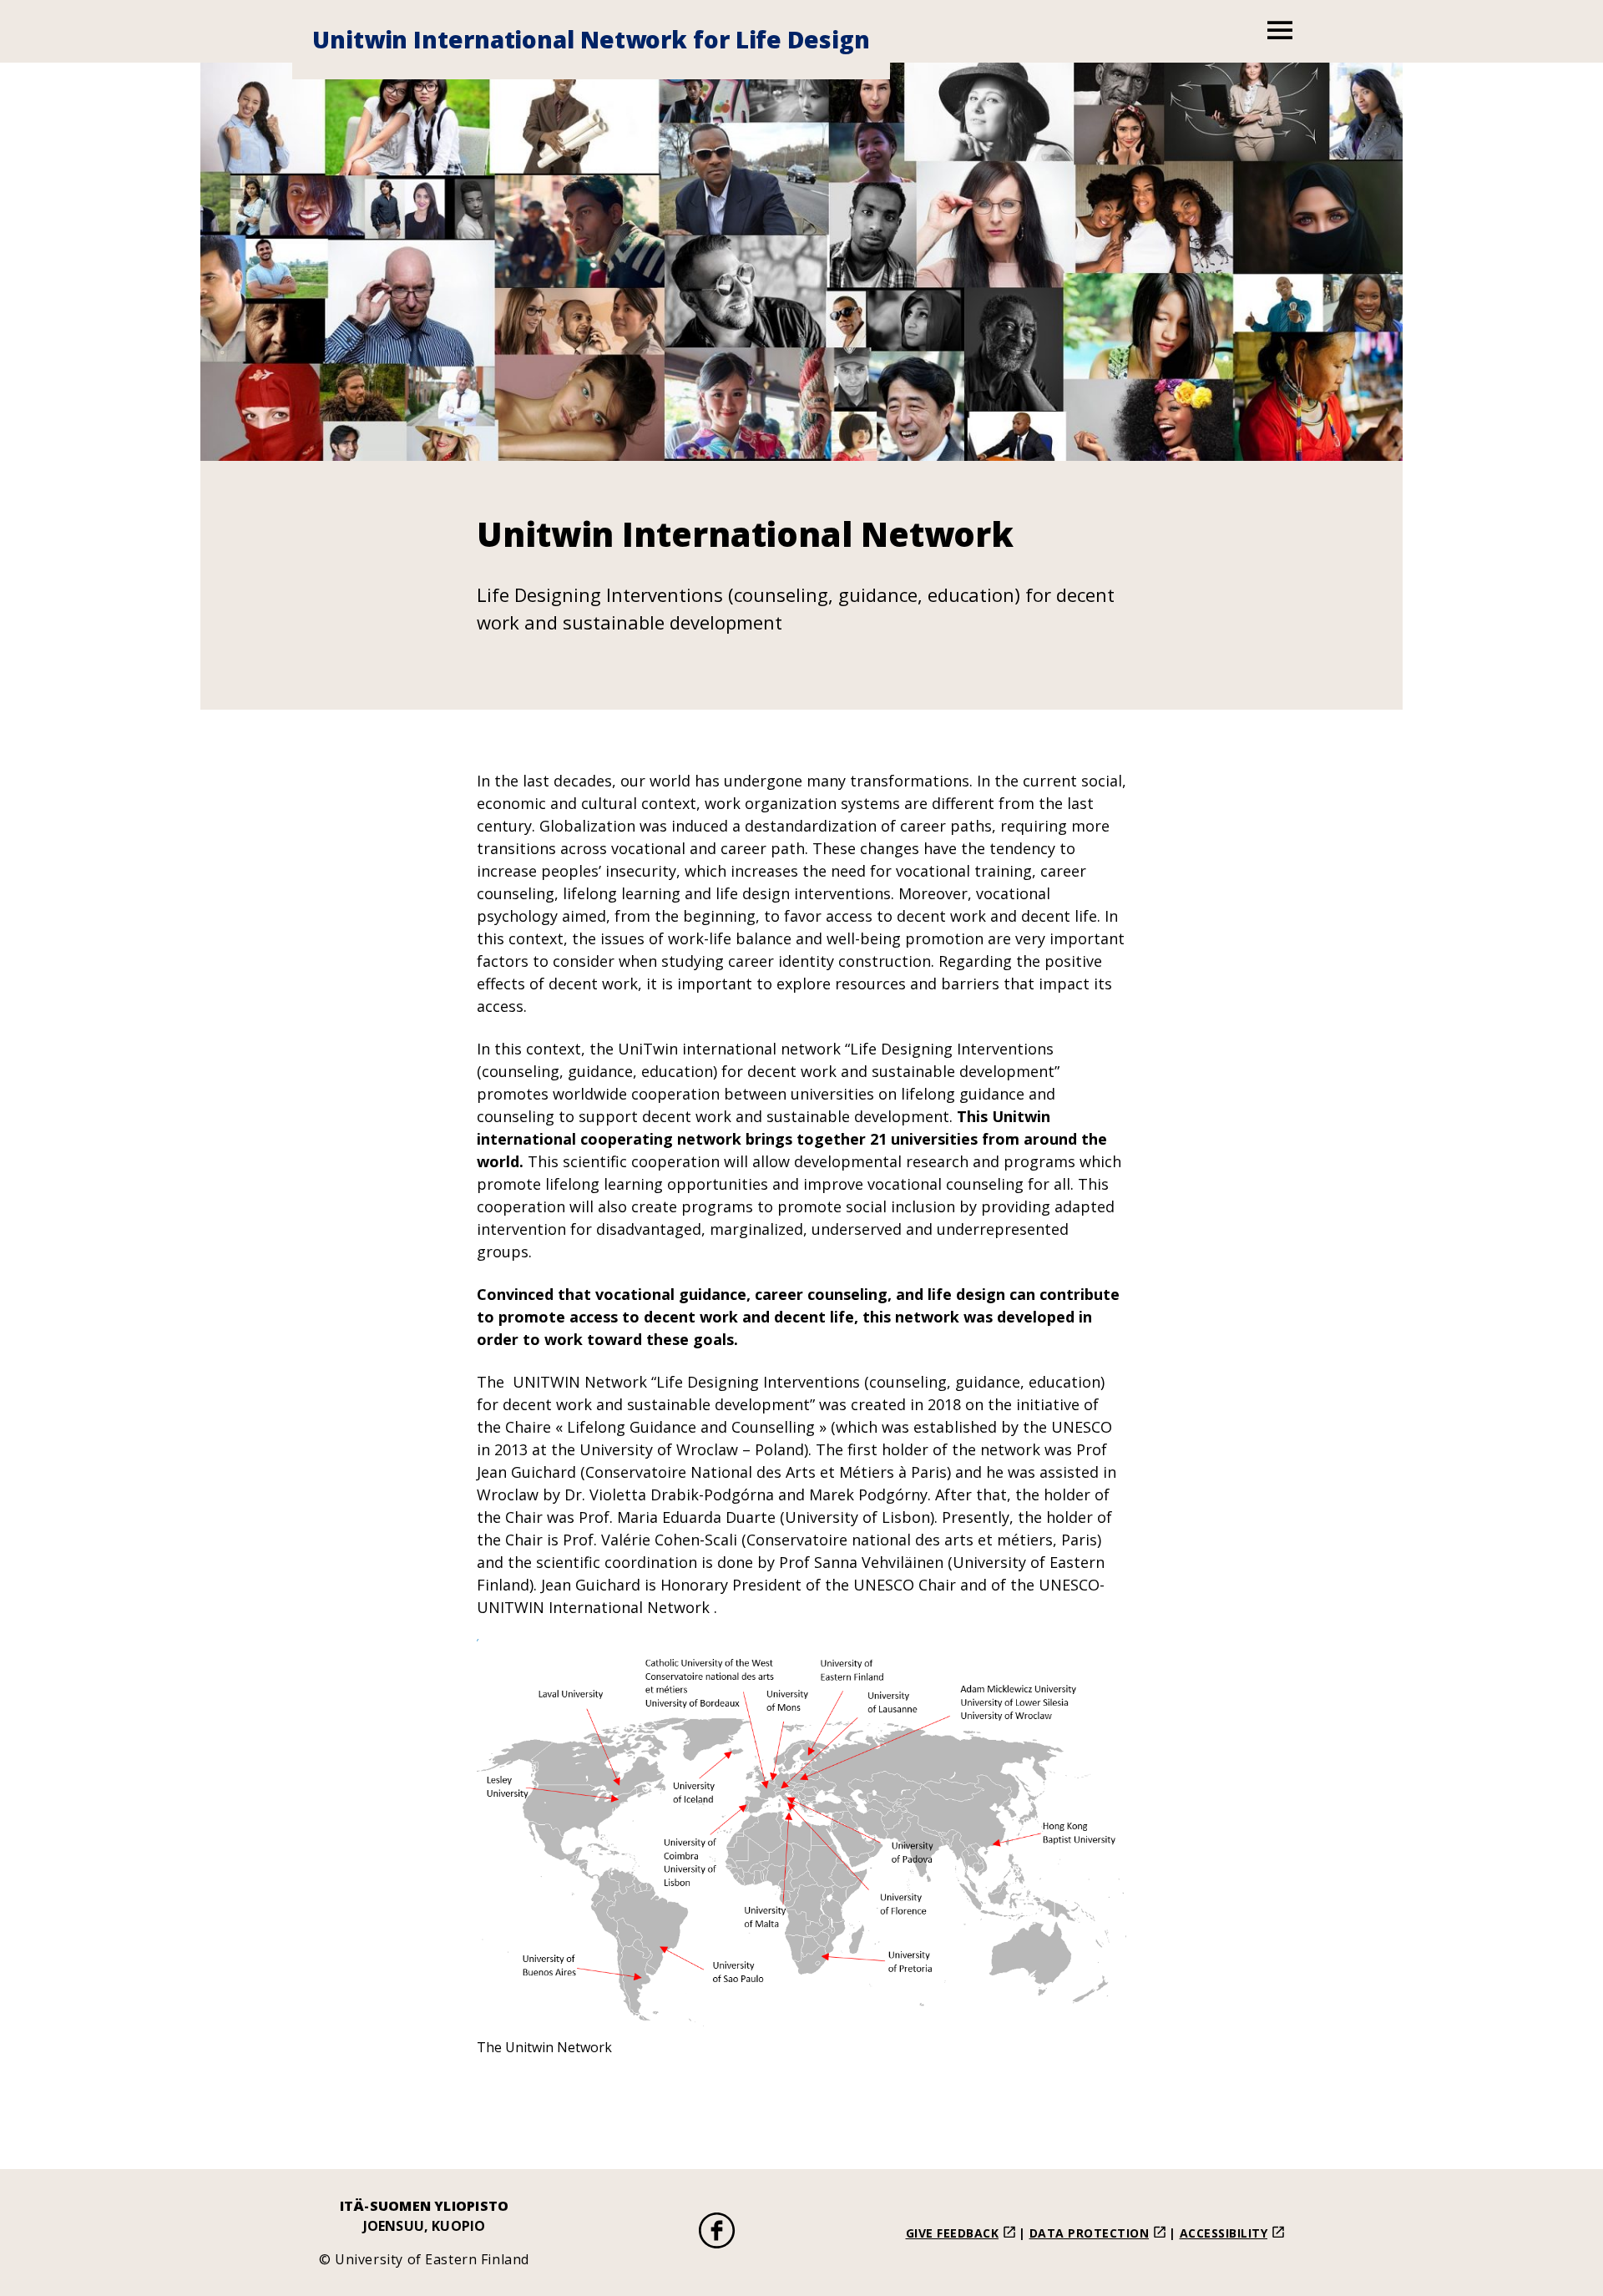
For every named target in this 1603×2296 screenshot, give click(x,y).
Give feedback (953, 2233)
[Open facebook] (717, 2233)
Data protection (1090, 2233)
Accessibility (1224, 2233)
